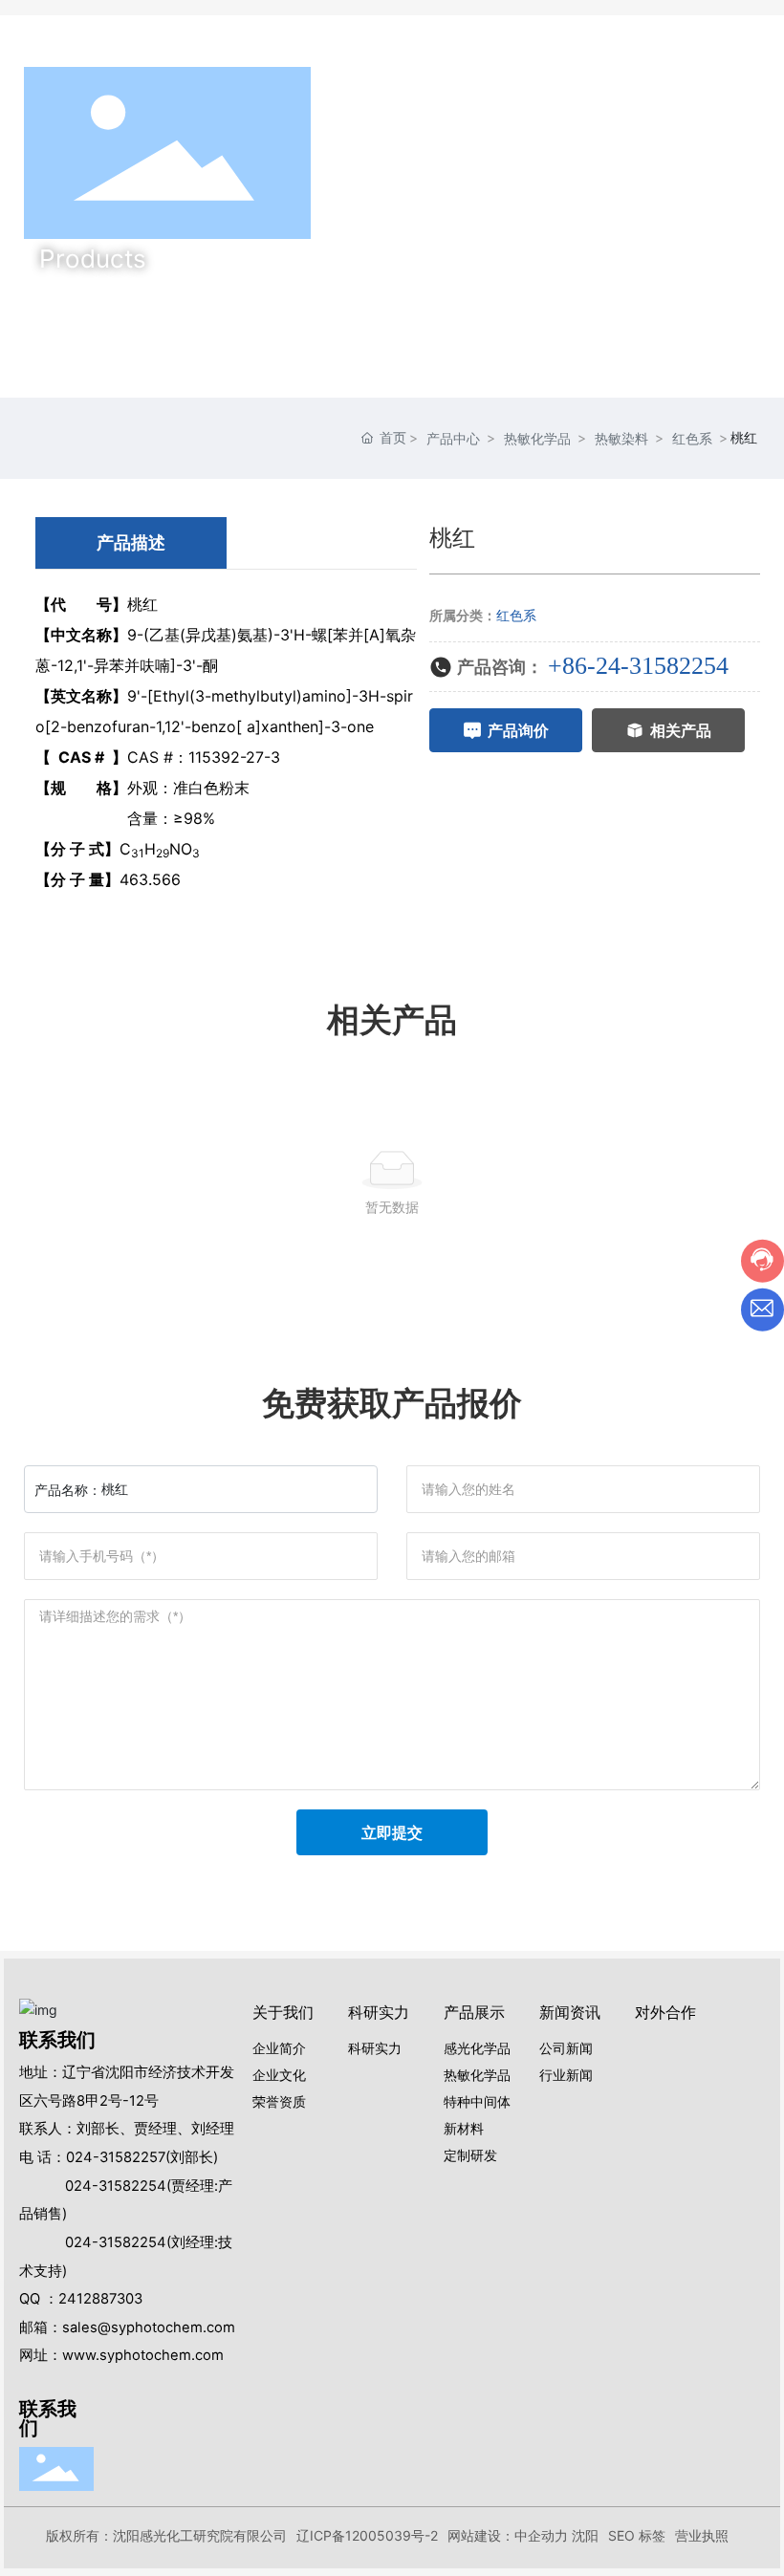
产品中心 (453, 438)
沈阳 (585, 2535)
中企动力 (541, 2535)
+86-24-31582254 (638, 666)
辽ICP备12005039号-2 (367, 2535)
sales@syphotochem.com (149, 2327)
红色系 (692, 438)
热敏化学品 (537, 438)
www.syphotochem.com (143, 2355)
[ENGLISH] (749, 152)
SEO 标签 (637, 2535)
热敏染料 (621, 438)
